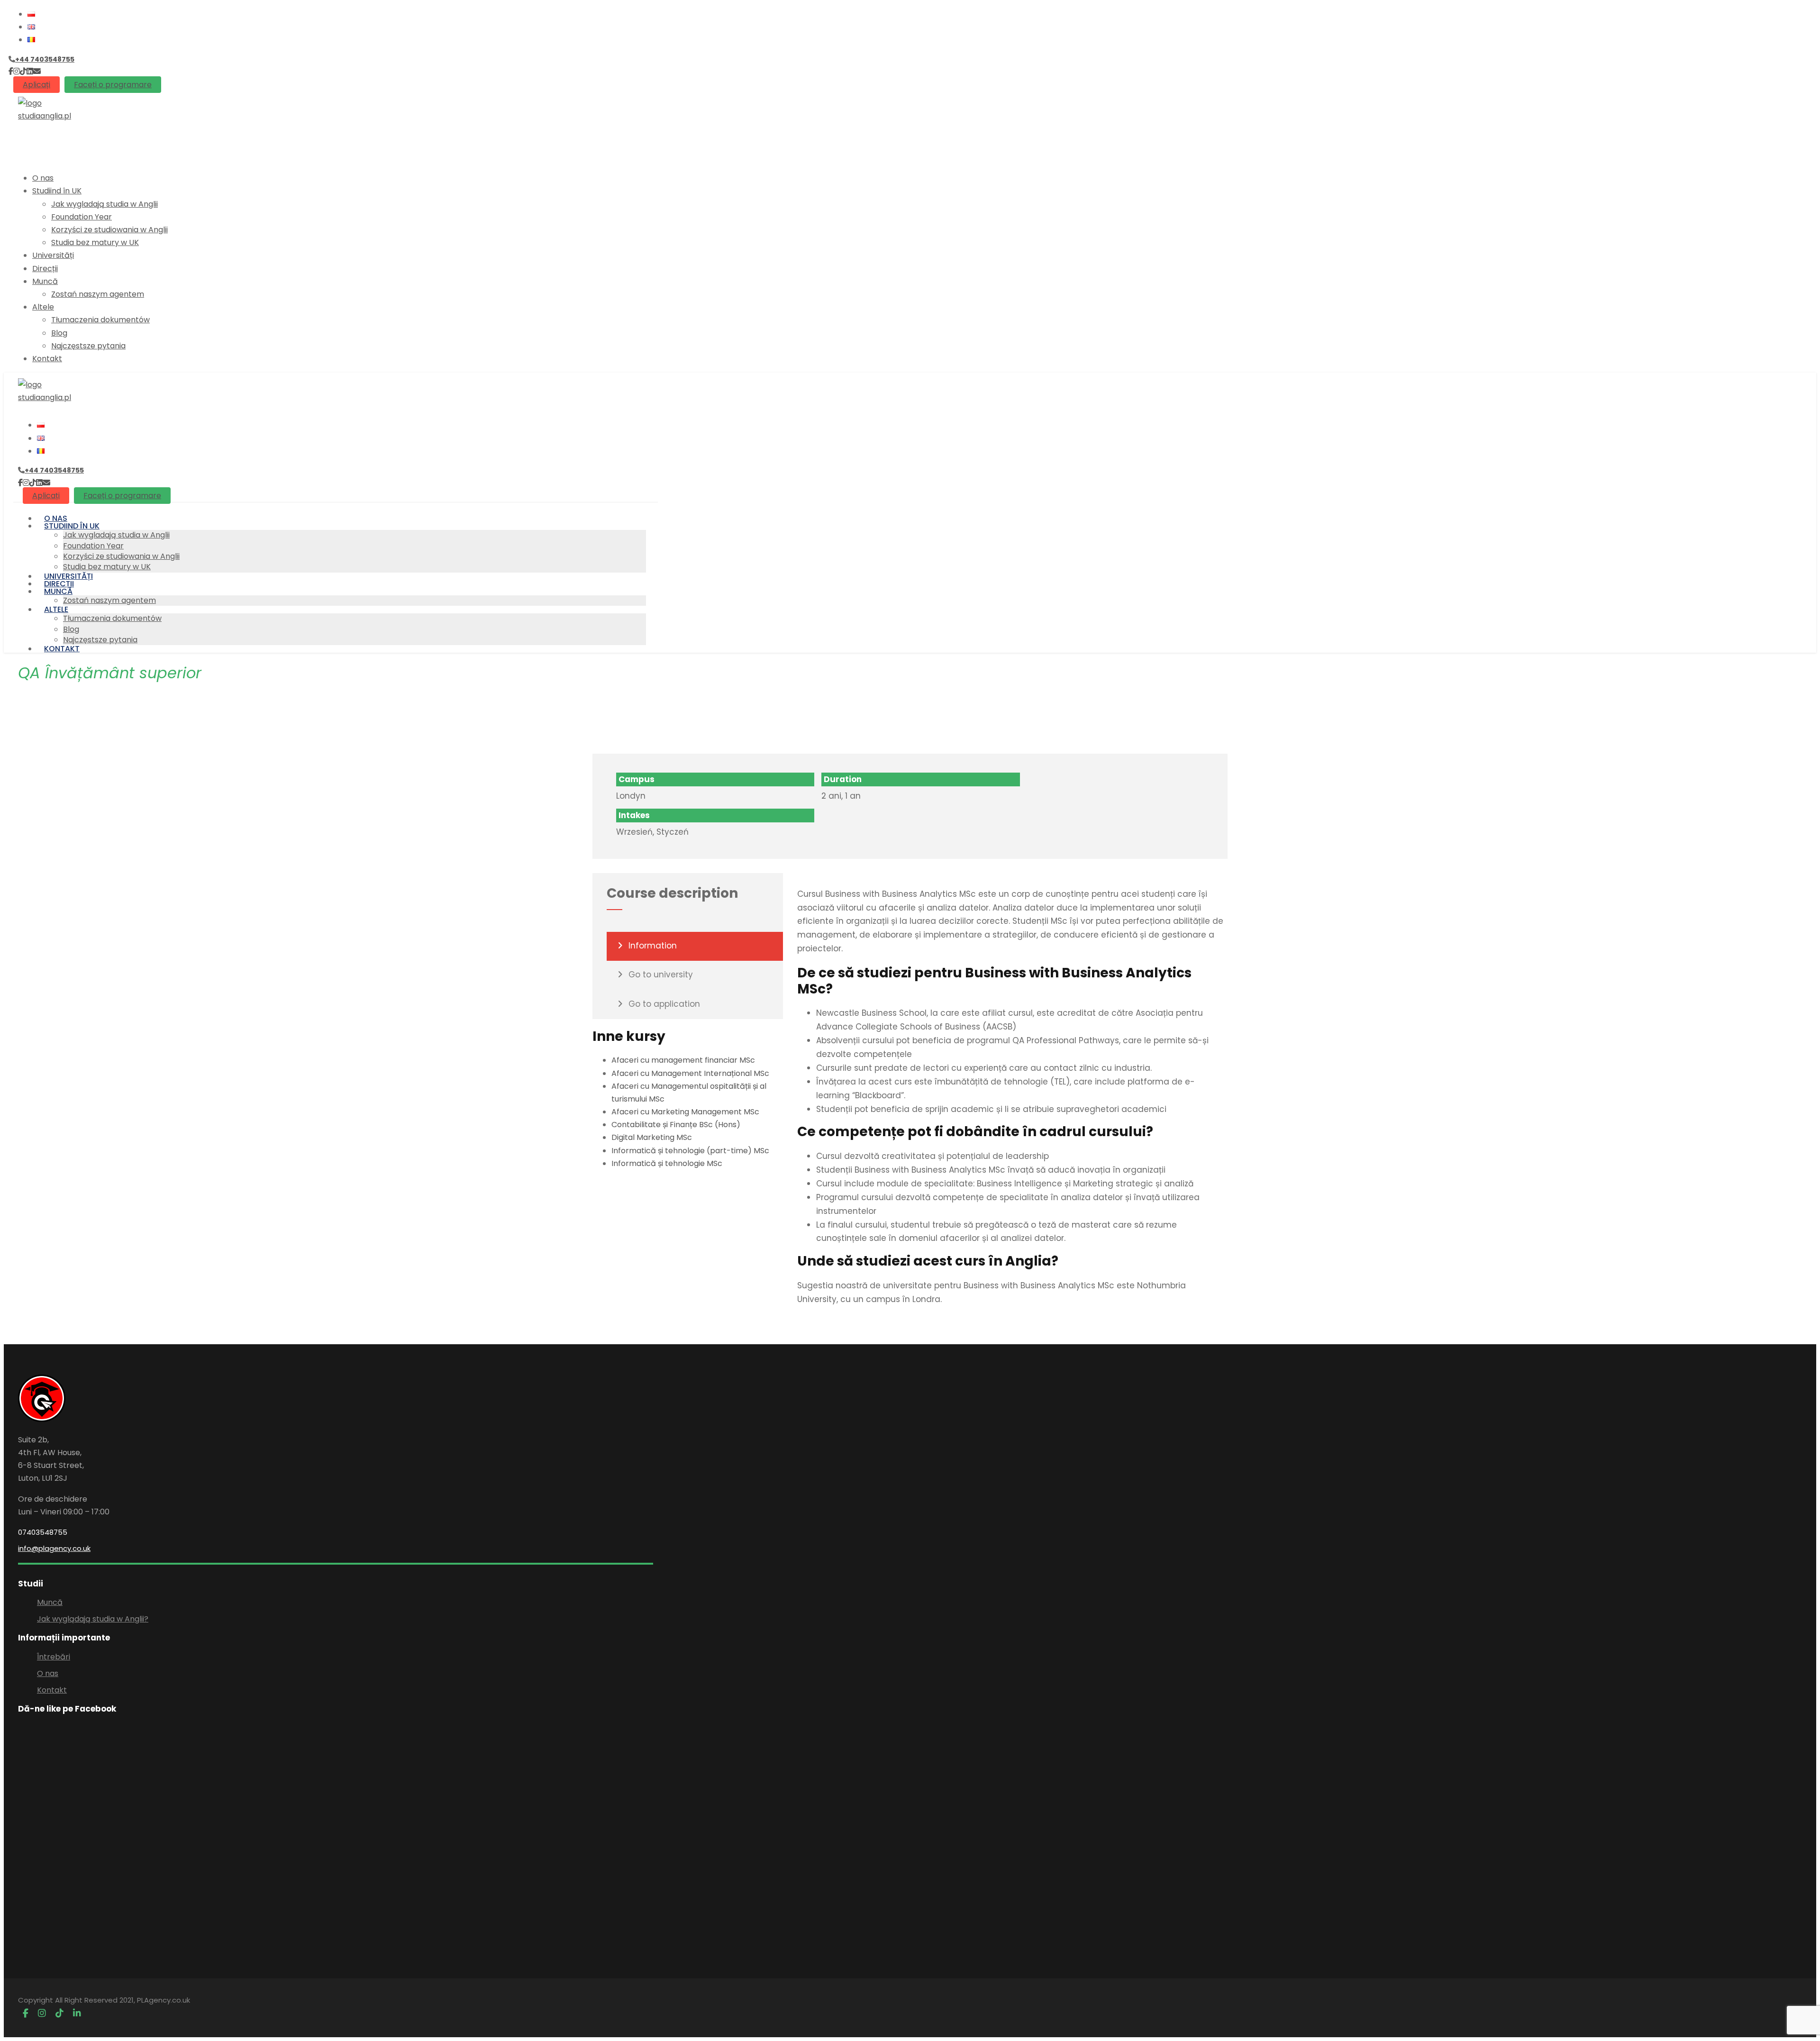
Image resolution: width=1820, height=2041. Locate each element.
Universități (53, 255)
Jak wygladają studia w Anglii (105, 204)
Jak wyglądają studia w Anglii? (93, 1619)
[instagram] (17, 71)
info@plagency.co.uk (54, 1548)
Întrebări (54, 1657)
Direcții (45, 269)
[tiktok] (23, 71)
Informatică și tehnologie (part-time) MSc (690, 1151)
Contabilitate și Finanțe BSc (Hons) (676, 1125)
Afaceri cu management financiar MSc (683, 1060)
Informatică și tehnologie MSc (667, 1163)
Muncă (45, 281)
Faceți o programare (113, 85)
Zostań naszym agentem (98, 294)
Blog (59, 333)
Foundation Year (82, 217)
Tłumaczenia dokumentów (100, 320)
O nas (43, 178)
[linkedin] (30, 71)
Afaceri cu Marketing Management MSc (685, 1112)
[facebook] (11, 71)
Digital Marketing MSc (652, 1137)
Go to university (661, 975)
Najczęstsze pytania (88, 346)
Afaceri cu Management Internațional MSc (690, 1073)
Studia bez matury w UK (95, 242)
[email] (37, 71)
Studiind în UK (57, 191)
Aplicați (36, 85)
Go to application (664, 1004)
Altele (43, 307)
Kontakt (47, 359)
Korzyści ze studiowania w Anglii (109, 230)
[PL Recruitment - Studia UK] (45, 116)
